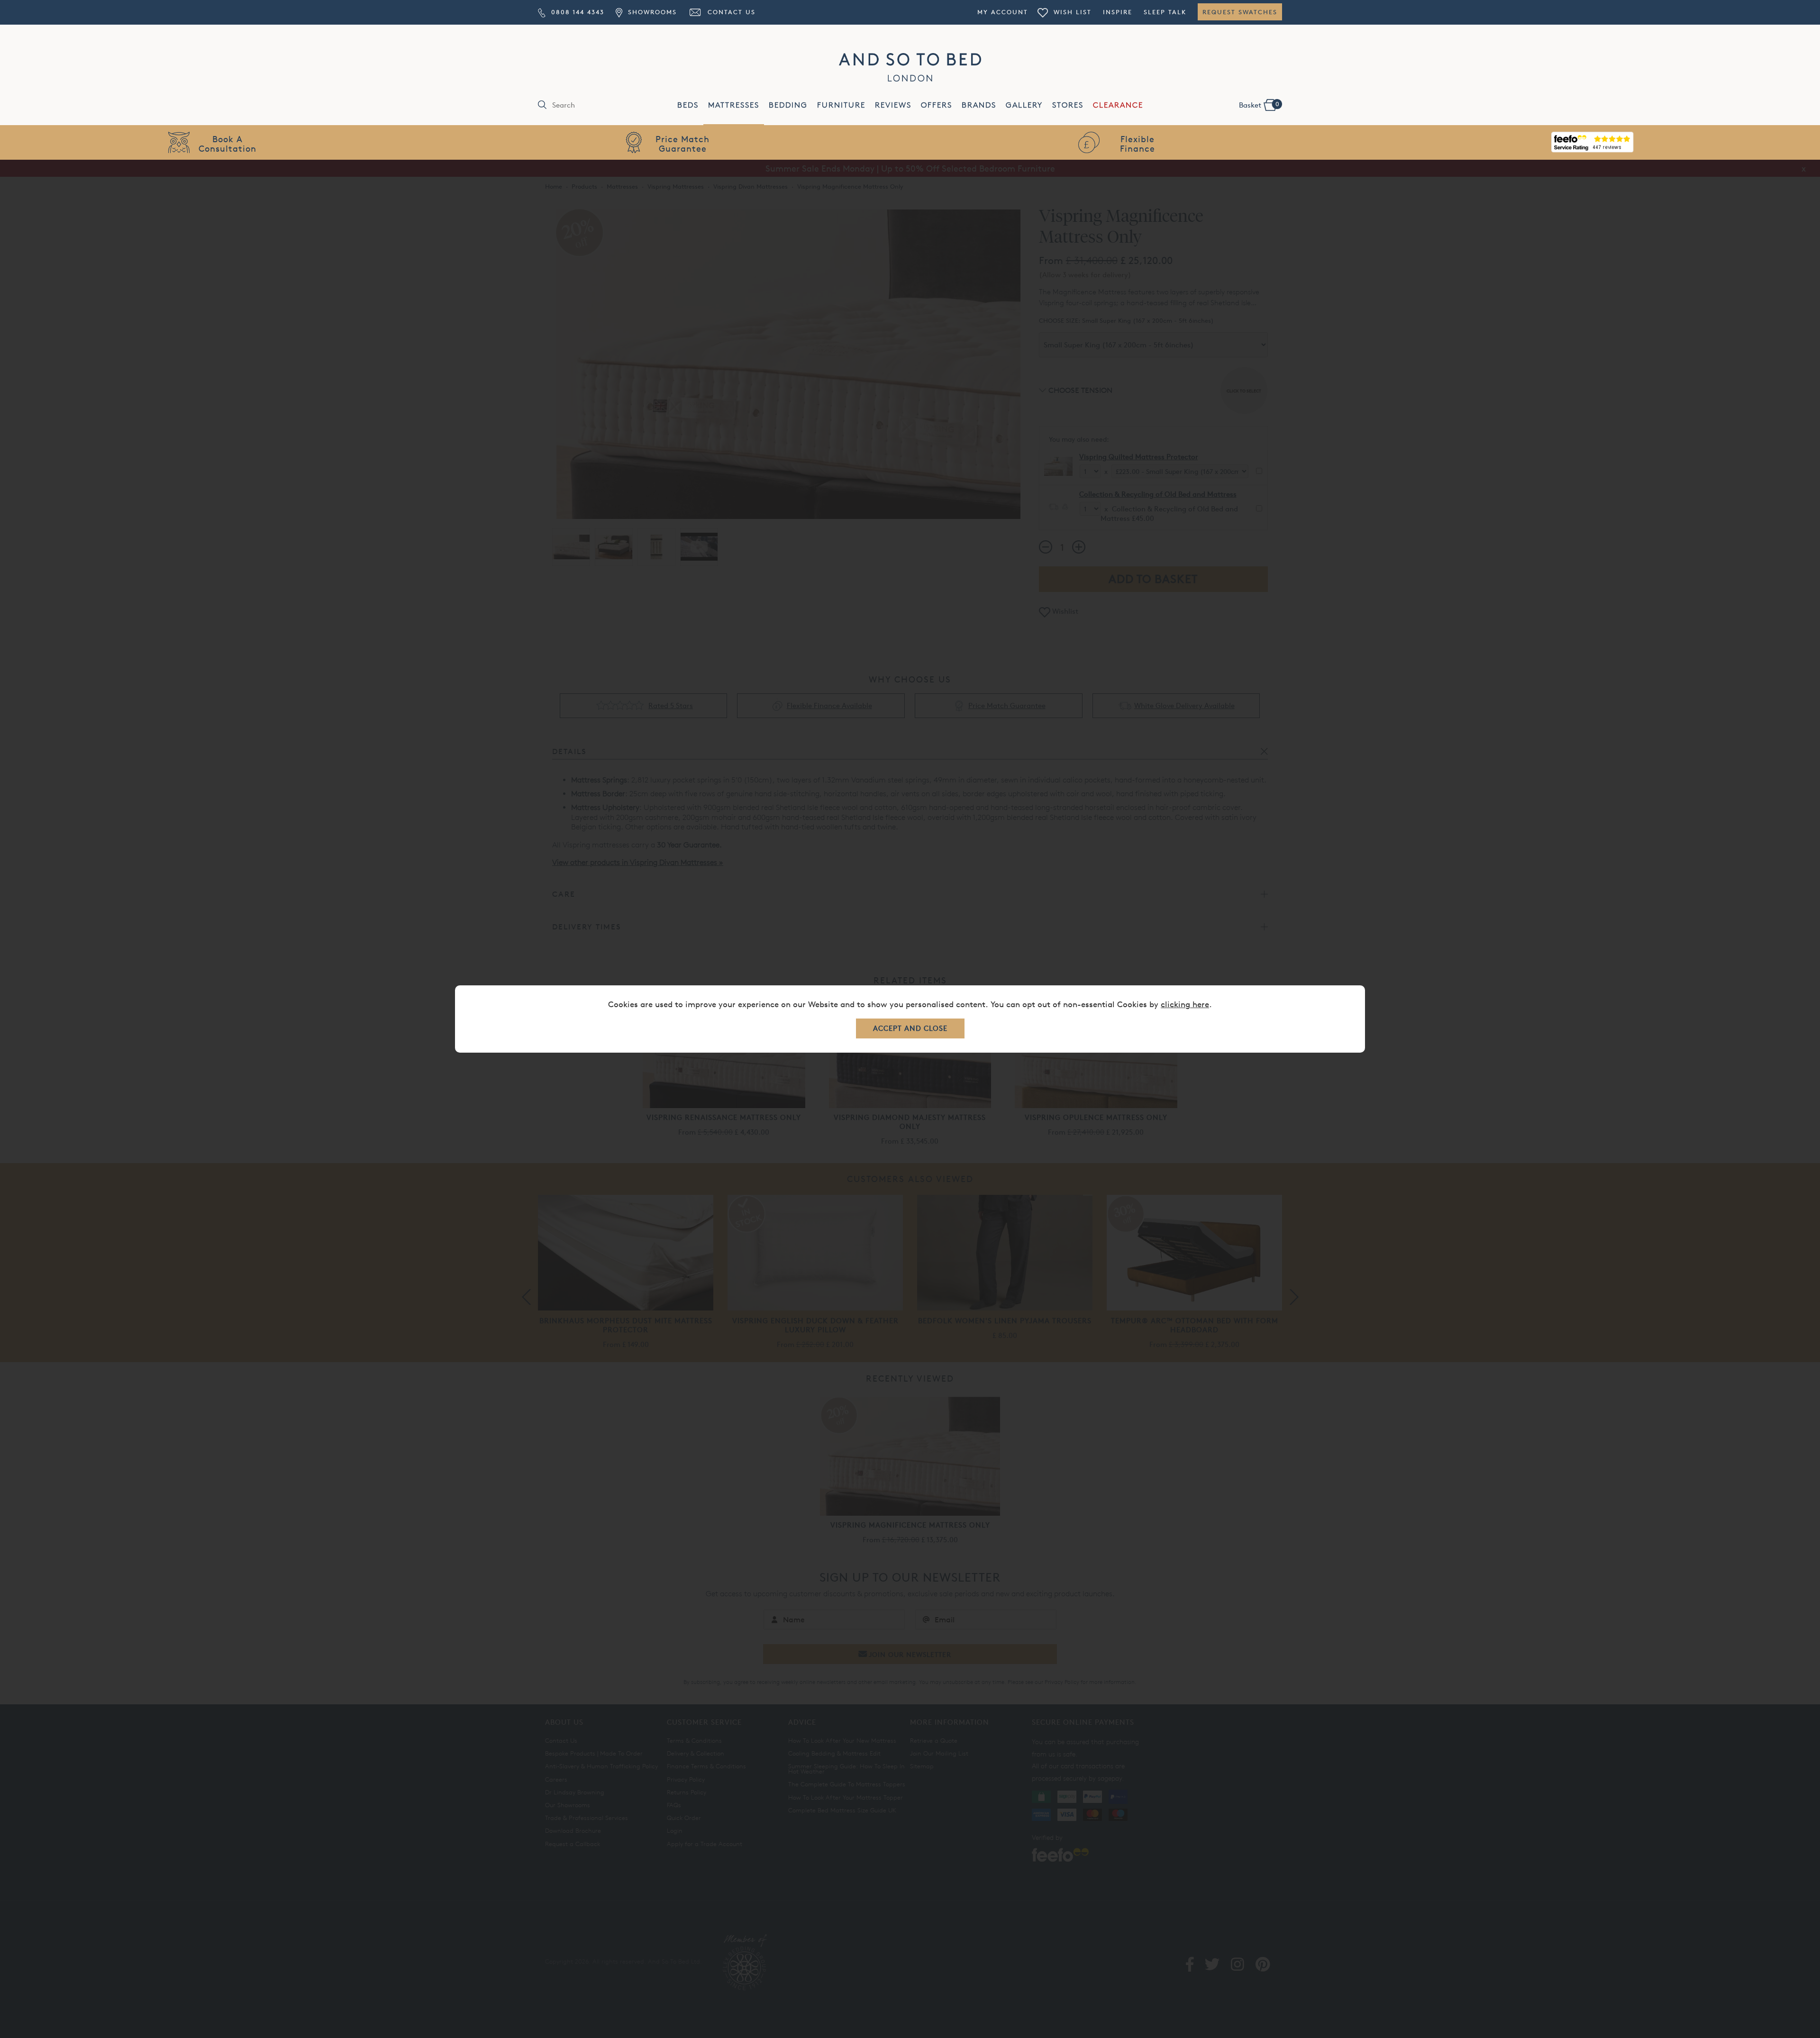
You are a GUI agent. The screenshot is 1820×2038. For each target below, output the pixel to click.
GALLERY (1024, 105)
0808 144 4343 (576, 12)
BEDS (688, 105)
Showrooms (651, 12)
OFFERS (937, 105)
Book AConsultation (227, 143)
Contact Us (730, 12)
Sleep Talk (1165, 12)
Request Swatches (1240, 12)
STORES (1068, 105)
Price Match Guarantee (682, 143)
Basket (1259, 105)
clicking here (1185, 1004)
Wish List (1071, 12)
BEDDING (788, 105)
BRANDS (979, 105)
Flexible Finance (1137, 143)
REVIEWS (893, 105)
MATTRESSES (734, 105)
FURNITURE (841, 105)
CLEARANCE (1118, 105)
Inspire (1118, 12)
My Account (1003, 12)
